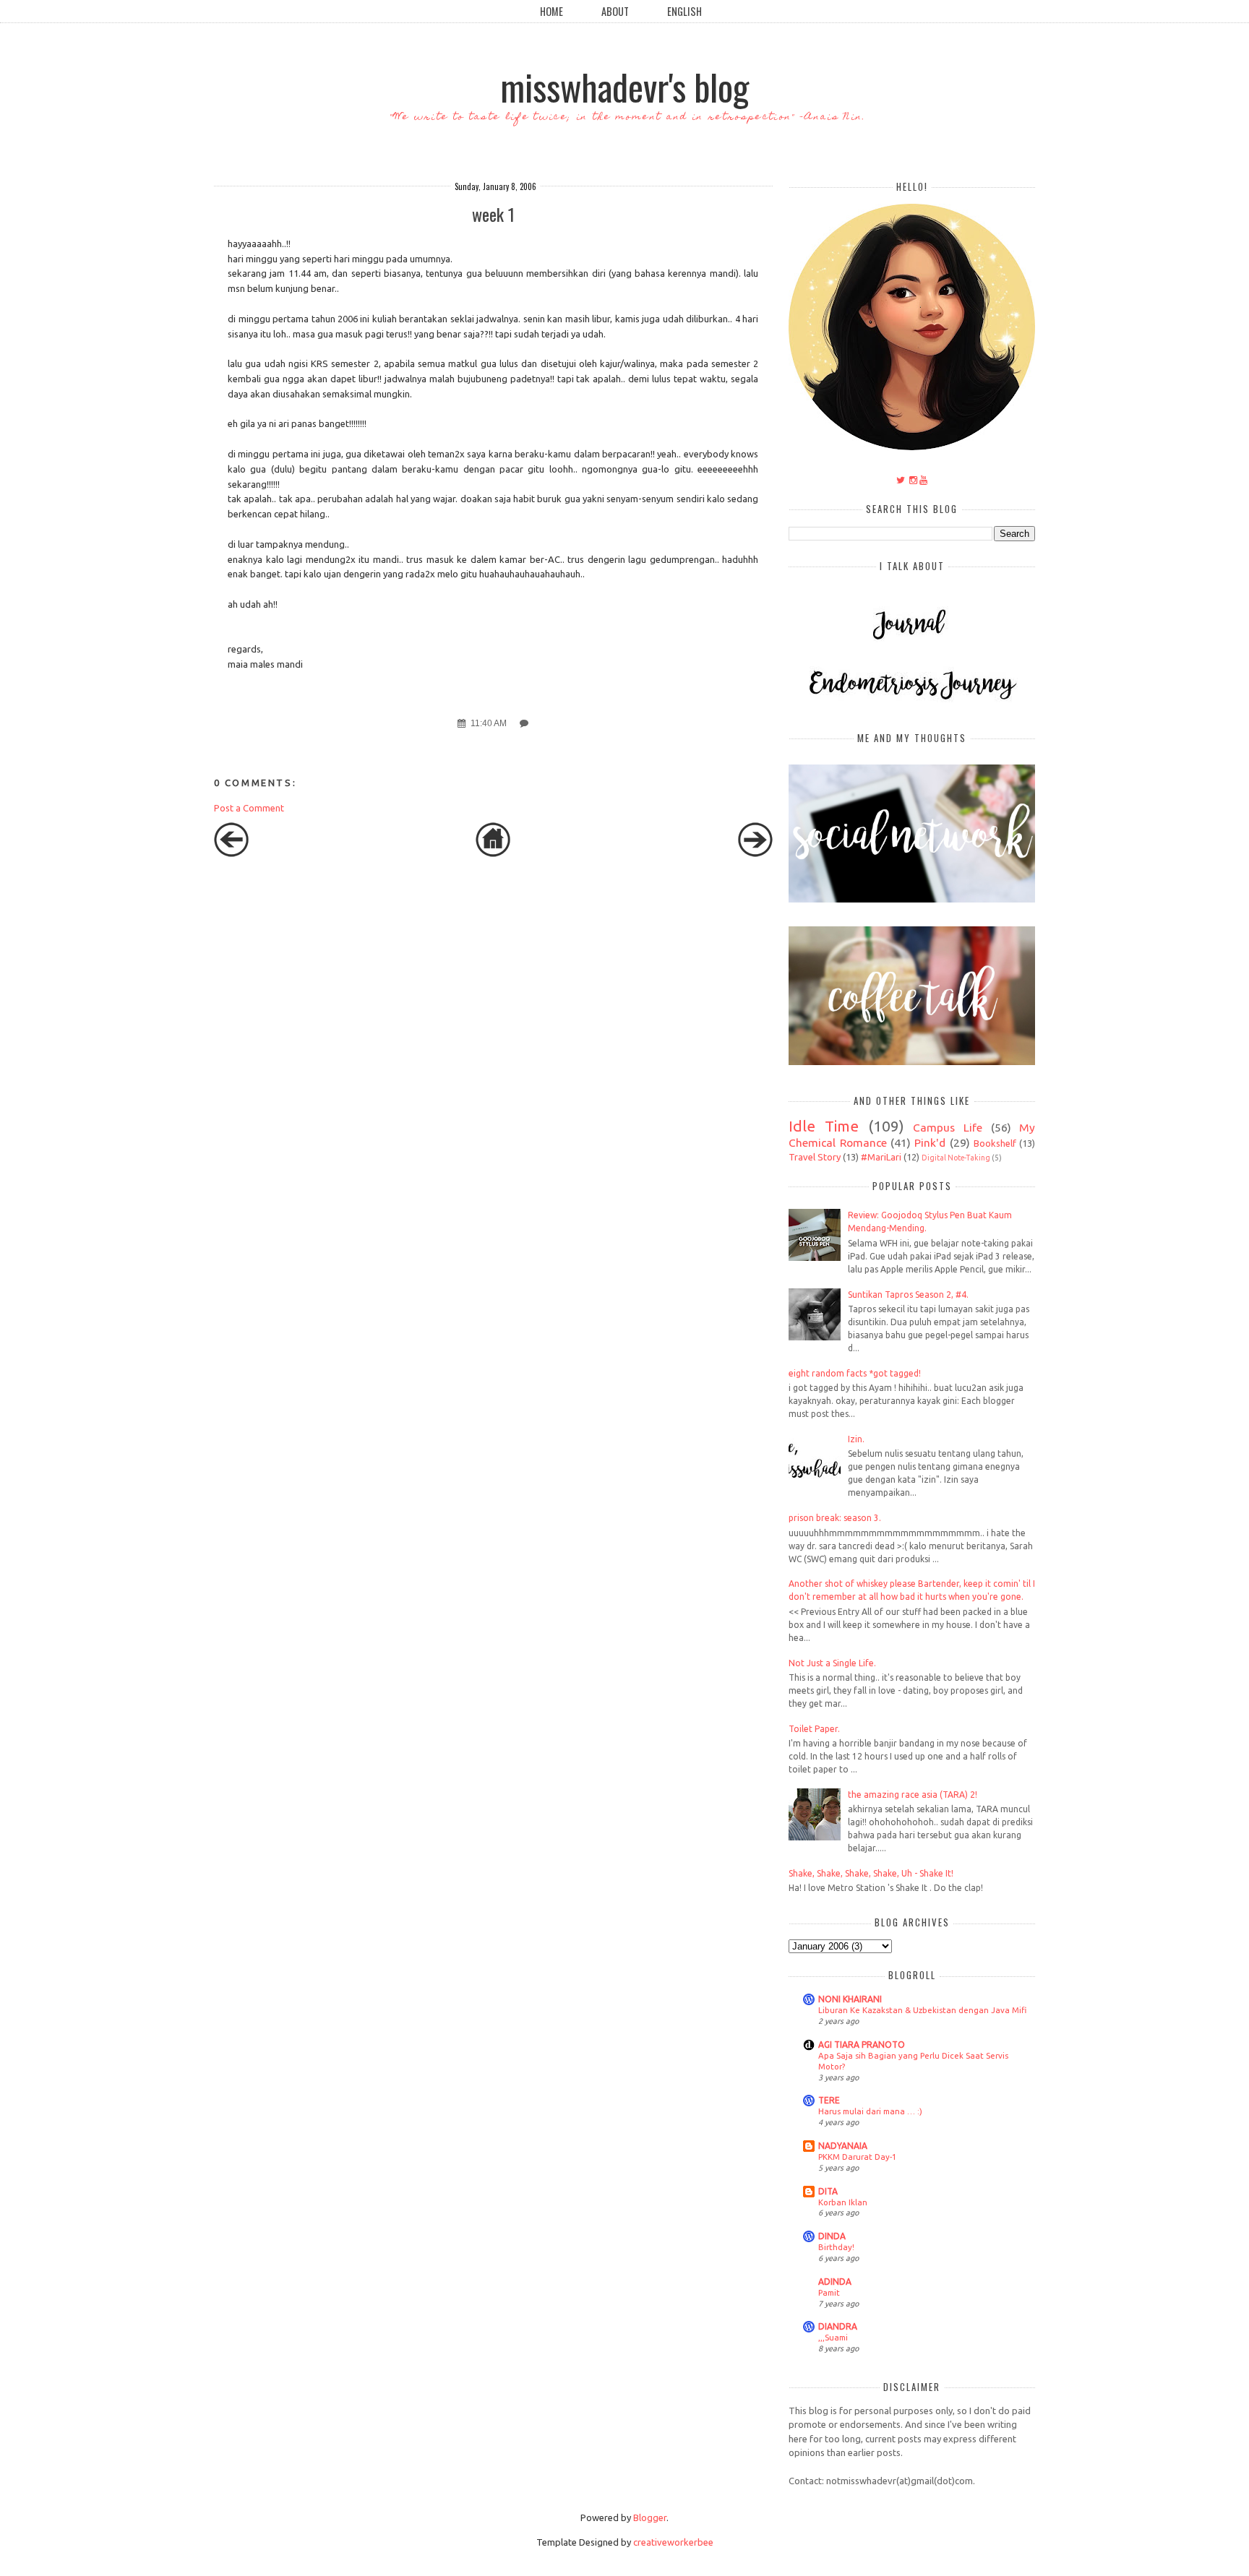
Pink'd (930, 1142)
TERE (829, 2100)
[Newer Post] (231, 853)
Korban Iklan (843, 2202)
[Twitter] (901, 480)
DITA (828, 2191)
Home (551, 11)
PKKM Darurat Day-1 (857, 2157)
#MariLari (881, 1157)
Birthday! (836, 2247)
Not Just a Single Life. (832, 1663)
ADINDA (835, 2282)
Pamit (829, 2292)
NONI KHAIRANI (850, 1999)
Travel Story (815, 1157)
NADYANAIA (843, 2146)
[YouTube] (923, 480)
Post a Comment (249, 808)
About (615, 11)
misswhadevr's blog (624, 86)
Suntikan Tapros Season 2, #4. (908, 1295)
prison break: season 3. (835, 1518)
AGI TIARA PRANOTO (862, 2045)
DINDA (832, 2236)
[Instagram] (913, 480)
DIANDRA (838, 2326)
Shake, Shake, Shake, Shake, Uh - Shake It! (871, 1873)
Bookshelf (995, 1143)
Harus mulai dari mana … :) (870, 2111)
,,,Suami (833, 2337)
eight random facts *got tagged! (855, 1373)
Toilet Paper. (814, 1729)
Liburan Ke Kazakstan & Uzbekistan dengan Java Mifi (922, 2010)
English (684, 11)
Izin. (856, 1439)
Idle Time (824, 1126)
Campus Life (948, 1127)
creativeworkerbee (673, 2542)
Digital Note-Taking (956, 1158)
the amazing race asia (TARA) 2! (913, 1795)
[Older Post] (755, 853)
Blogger (650, 2517)
